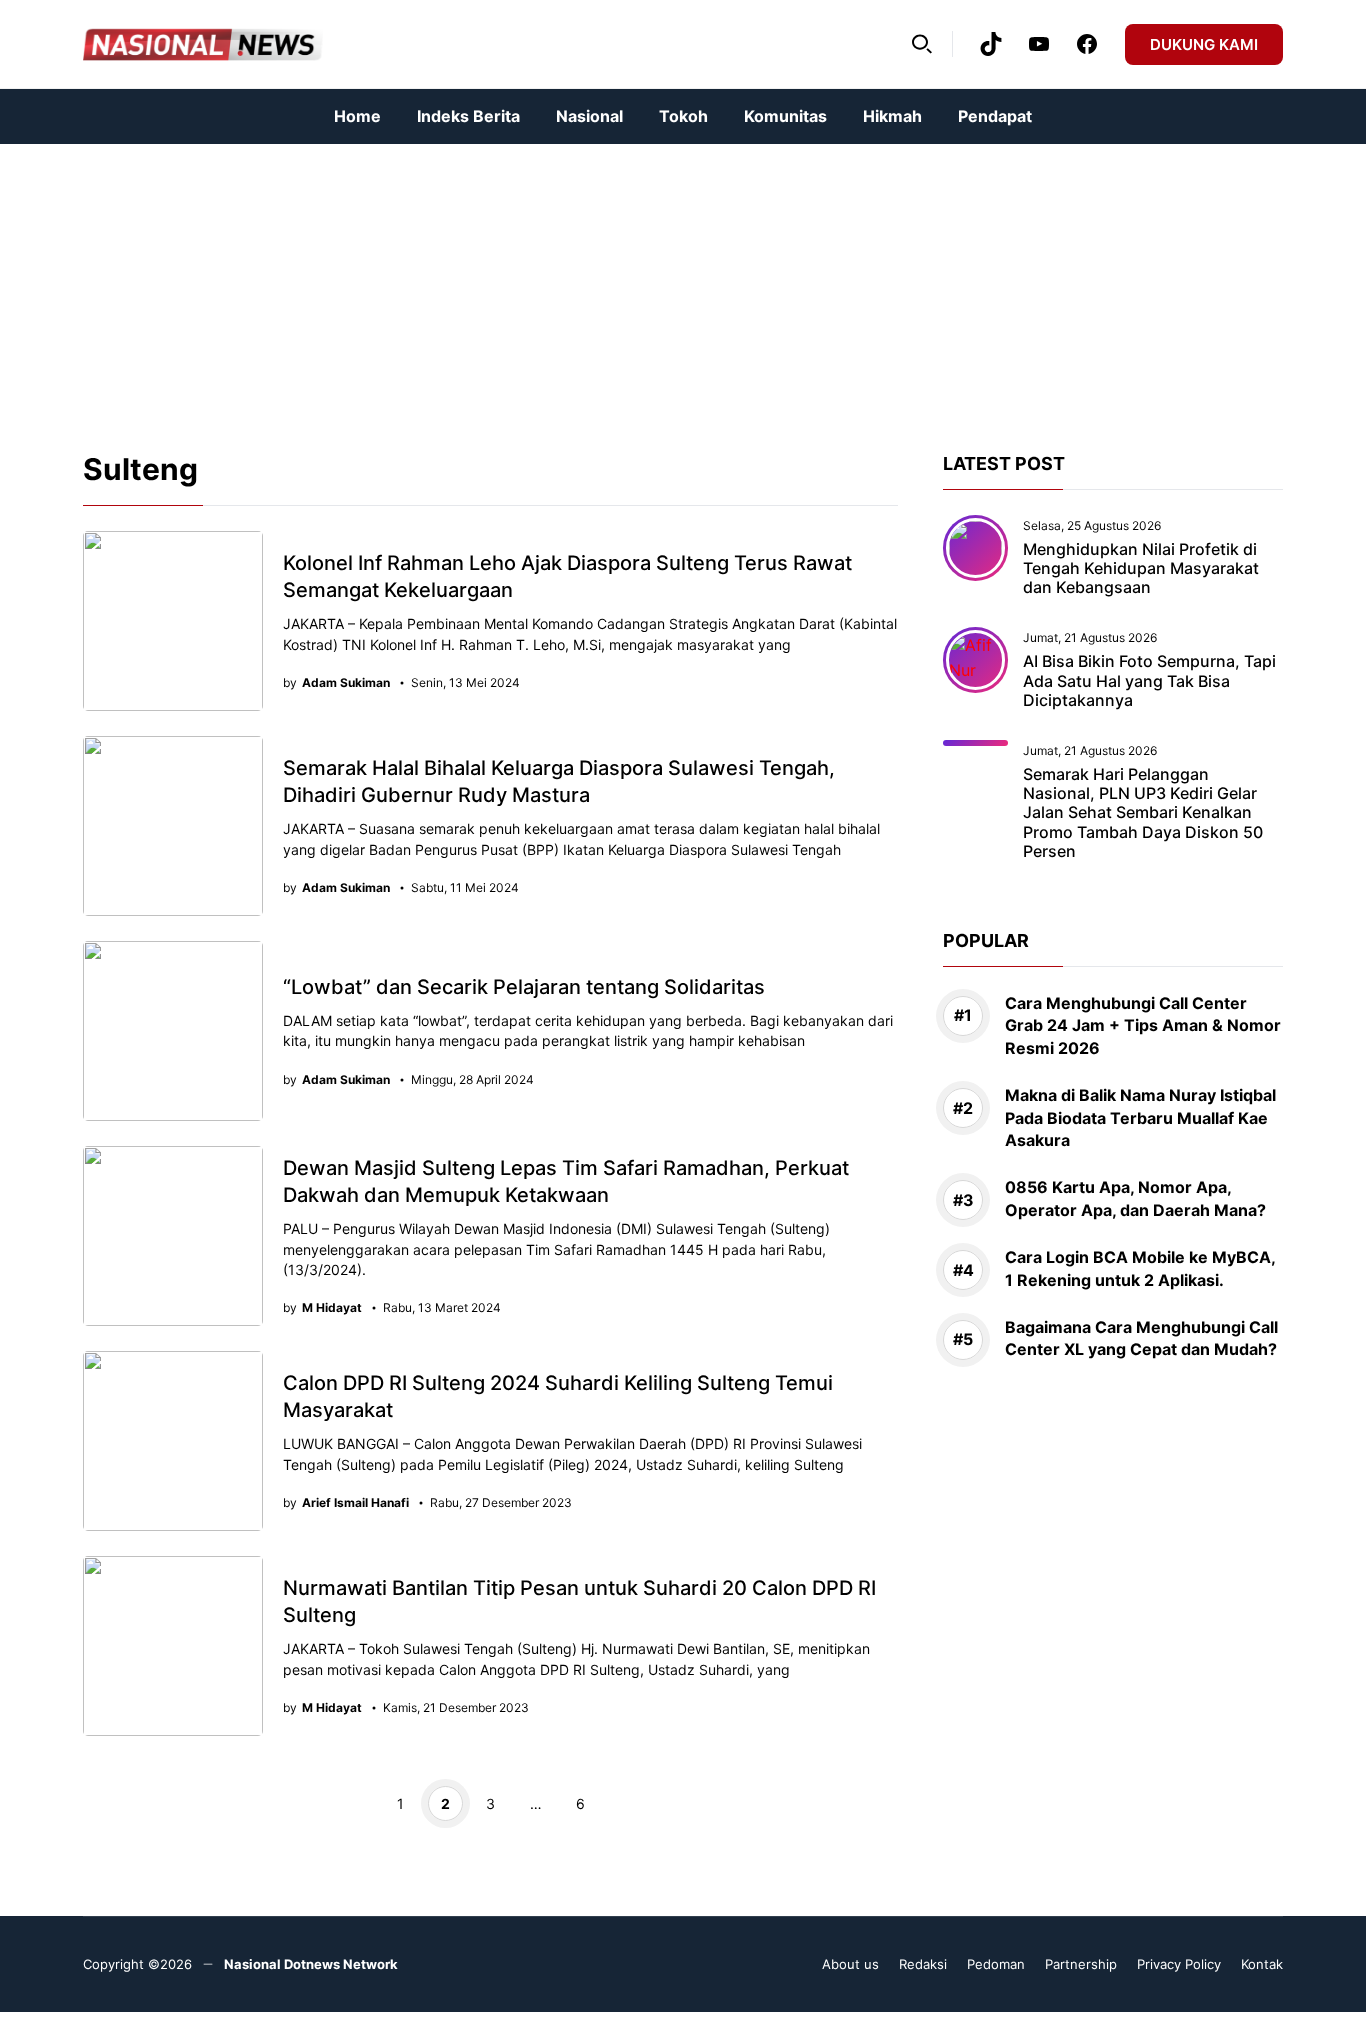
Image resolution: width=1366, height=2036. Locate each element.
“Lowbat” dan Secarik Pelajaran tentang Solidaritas (524, 987)
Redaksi (923, 1964)
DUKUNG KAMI (1204, 44)
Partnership (1081, 1964)
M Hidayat (332, 1308)
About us (850, 1964)
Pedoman (996, 1964)
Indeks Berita (468, 116)
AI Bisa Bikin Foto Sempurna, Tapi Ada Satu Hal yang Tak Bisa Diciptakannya (1149, 681)
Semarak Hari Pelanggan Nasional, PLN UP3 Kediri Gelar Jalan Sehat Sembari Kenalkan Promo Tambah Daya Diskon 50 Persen (1143, 812)
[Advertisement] (600, 284)
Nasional (589, 116)
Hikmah (892, 116)
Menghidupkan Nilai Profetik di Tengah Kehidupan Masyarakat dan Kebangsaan (1141, 568)
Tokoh (683, 116)
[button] (922, 44)
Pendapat (995, 116)
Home (357, 116)
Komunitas (785, 116)
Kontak (1262, 1964)
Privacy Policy (1179, 1964)
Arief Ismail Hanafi (355, 1503)
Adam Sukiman (346, 683)
